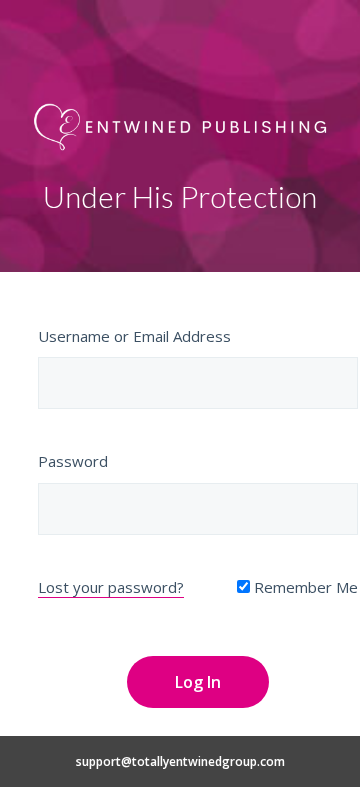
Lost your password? (111, 587)
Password (73, 461)
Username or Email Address (134, 336)
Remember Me (304, 587)
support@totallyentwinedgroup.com (180, 761)
